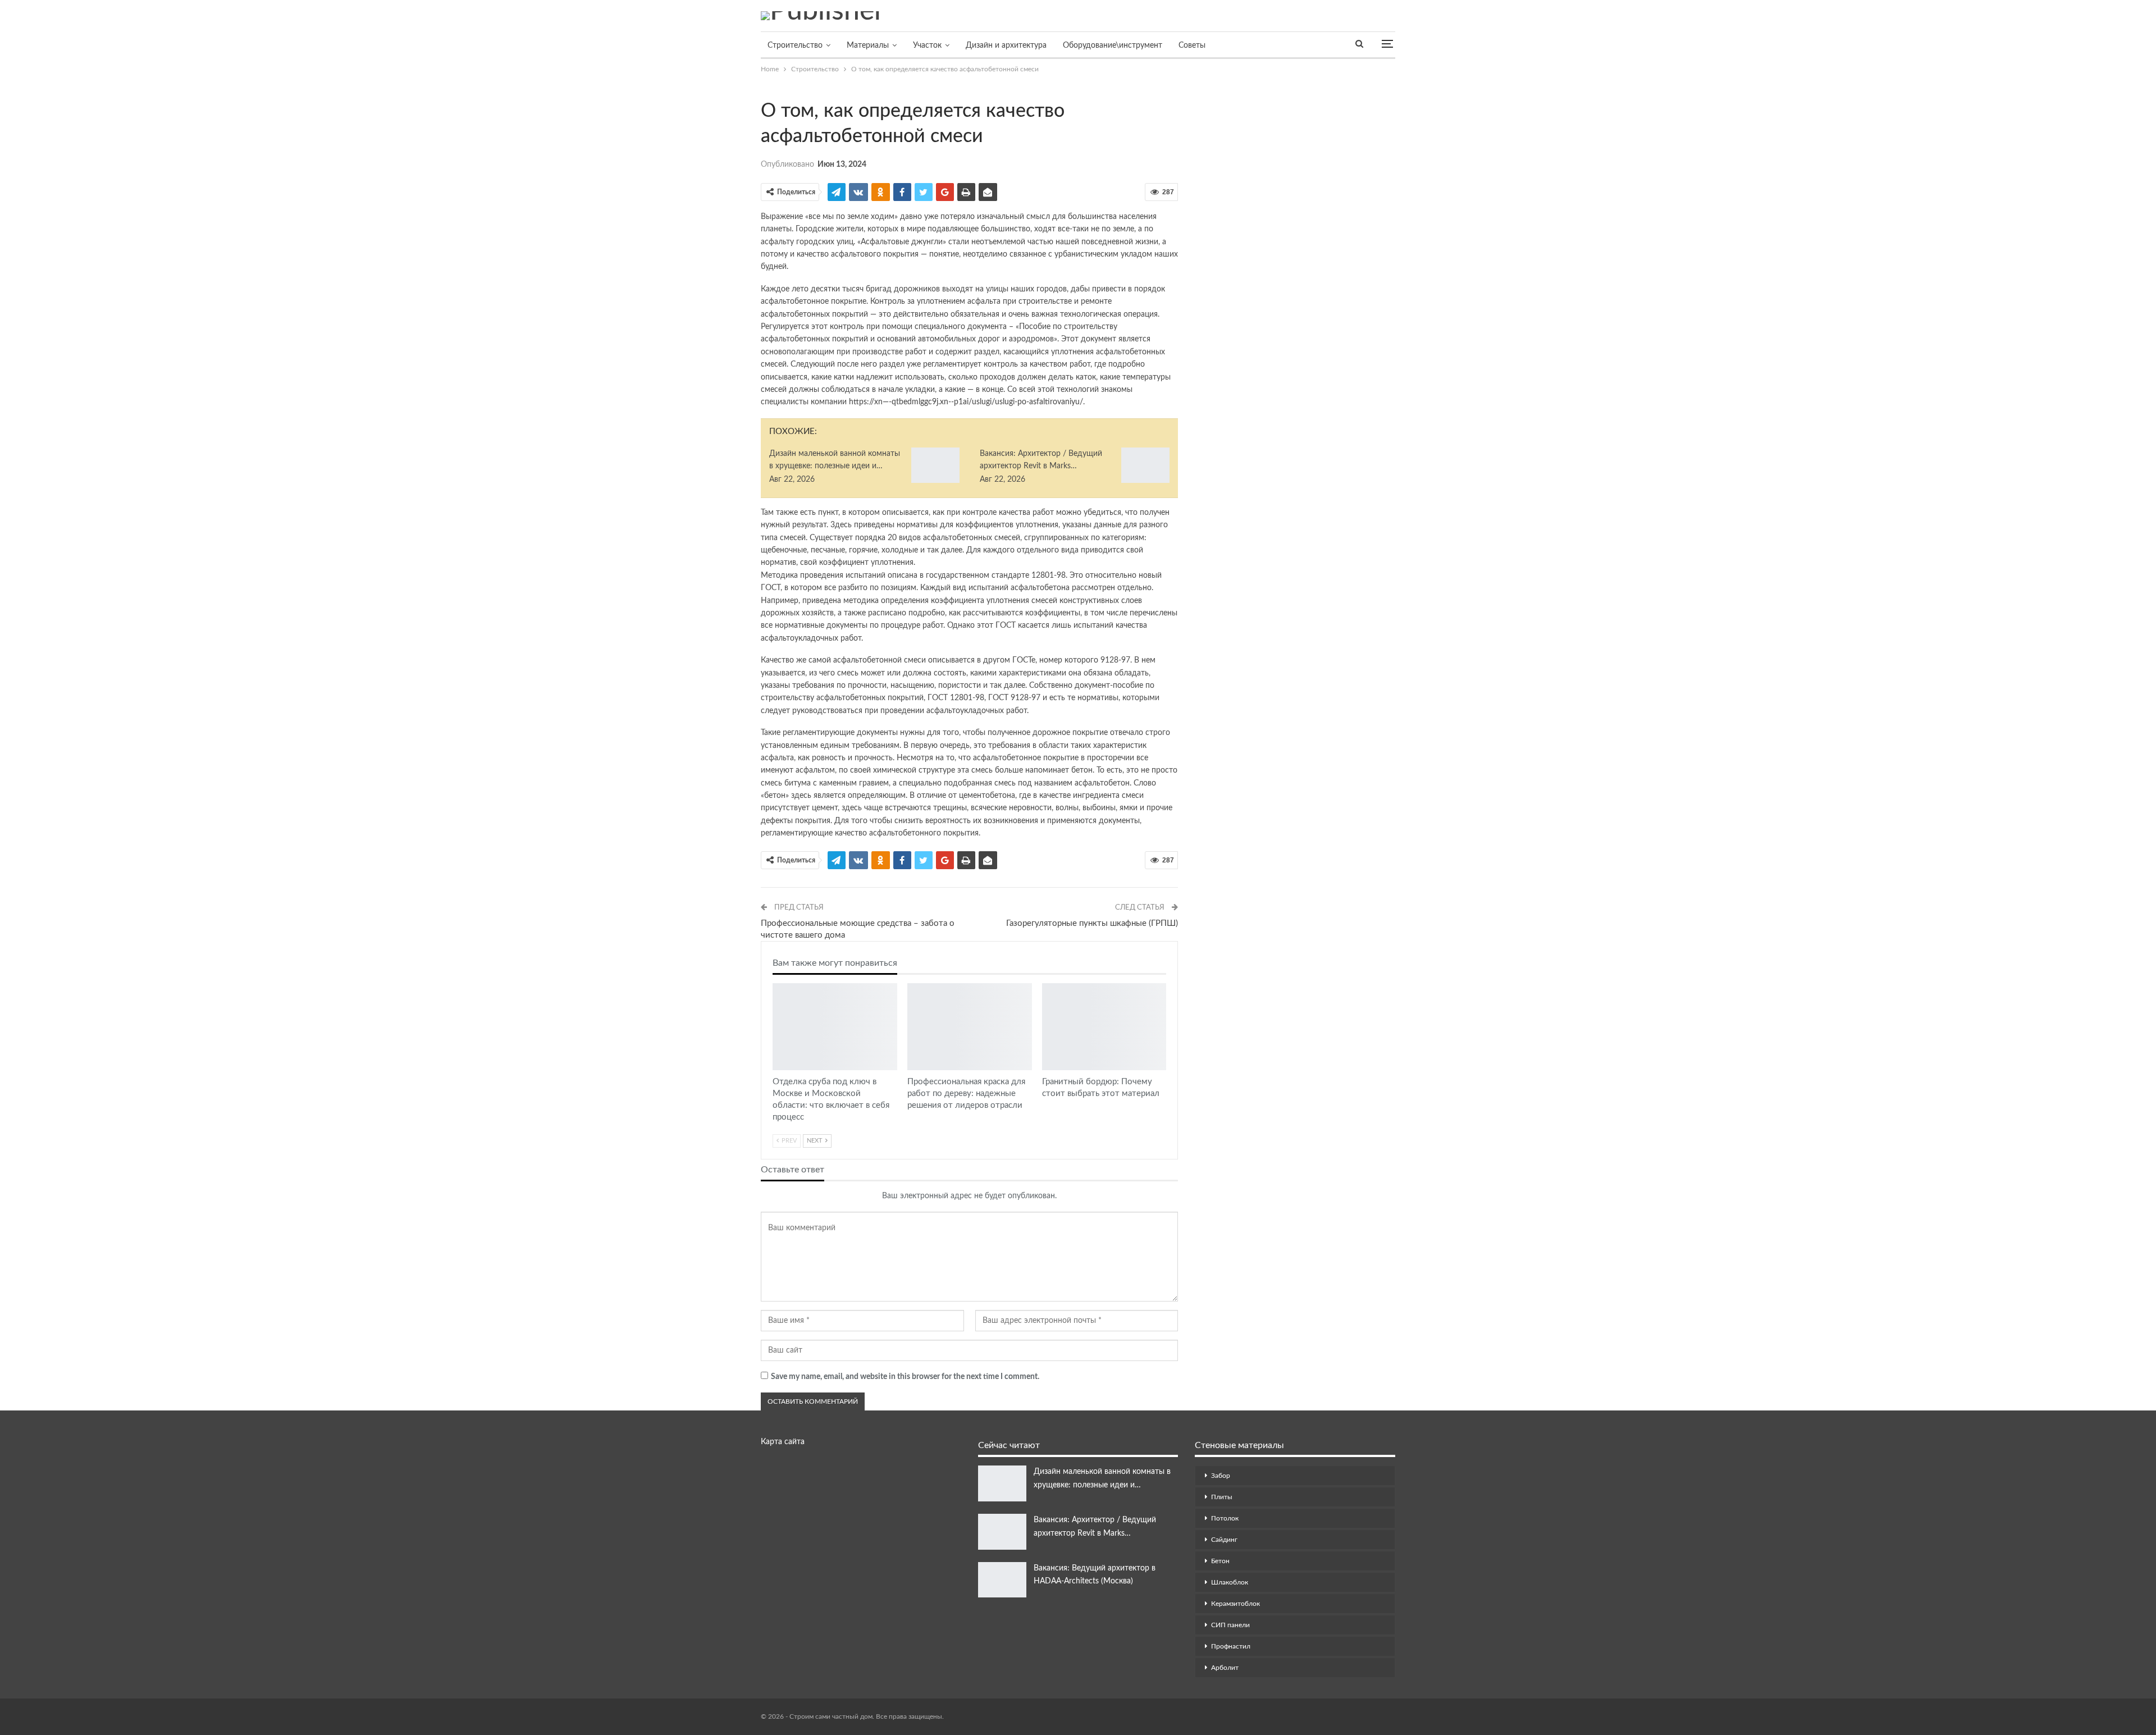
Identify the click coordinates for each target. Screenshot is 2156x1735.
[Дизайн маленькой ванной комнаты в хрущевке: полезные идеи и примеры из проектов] (935, 465)
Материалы (868, 45)
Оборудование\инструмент (1113, 45)
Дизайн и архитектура (1006, 45)
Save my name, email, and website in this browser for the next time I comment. (905, 1377)
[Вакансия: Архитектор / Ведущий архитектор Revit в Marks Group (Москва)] (1145, 465)
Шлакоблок (1230, 1582)
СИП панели (1230, 1625)
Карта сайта (783, 1442)
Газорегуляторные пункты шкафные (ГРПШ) (1092, 923)
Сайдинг (1224, 1540)
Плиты (1222, 1497)
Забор (1221, 1476)
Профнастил (1231, 1646)
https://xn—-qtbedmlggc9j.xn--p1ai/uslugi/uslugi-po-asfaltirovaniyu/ (966, 402)
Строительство (795, 45)
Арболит (1225, 1668)
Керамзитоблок (1235, 1604)
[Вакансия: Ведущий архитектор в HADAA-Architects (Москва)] (1002, 1580)
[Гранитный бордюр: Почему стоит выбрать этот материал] (1104, 1027)
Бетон (1220, 1561)
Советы (1192, 45)
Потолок (1225, 1518)
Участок (927, 45)
